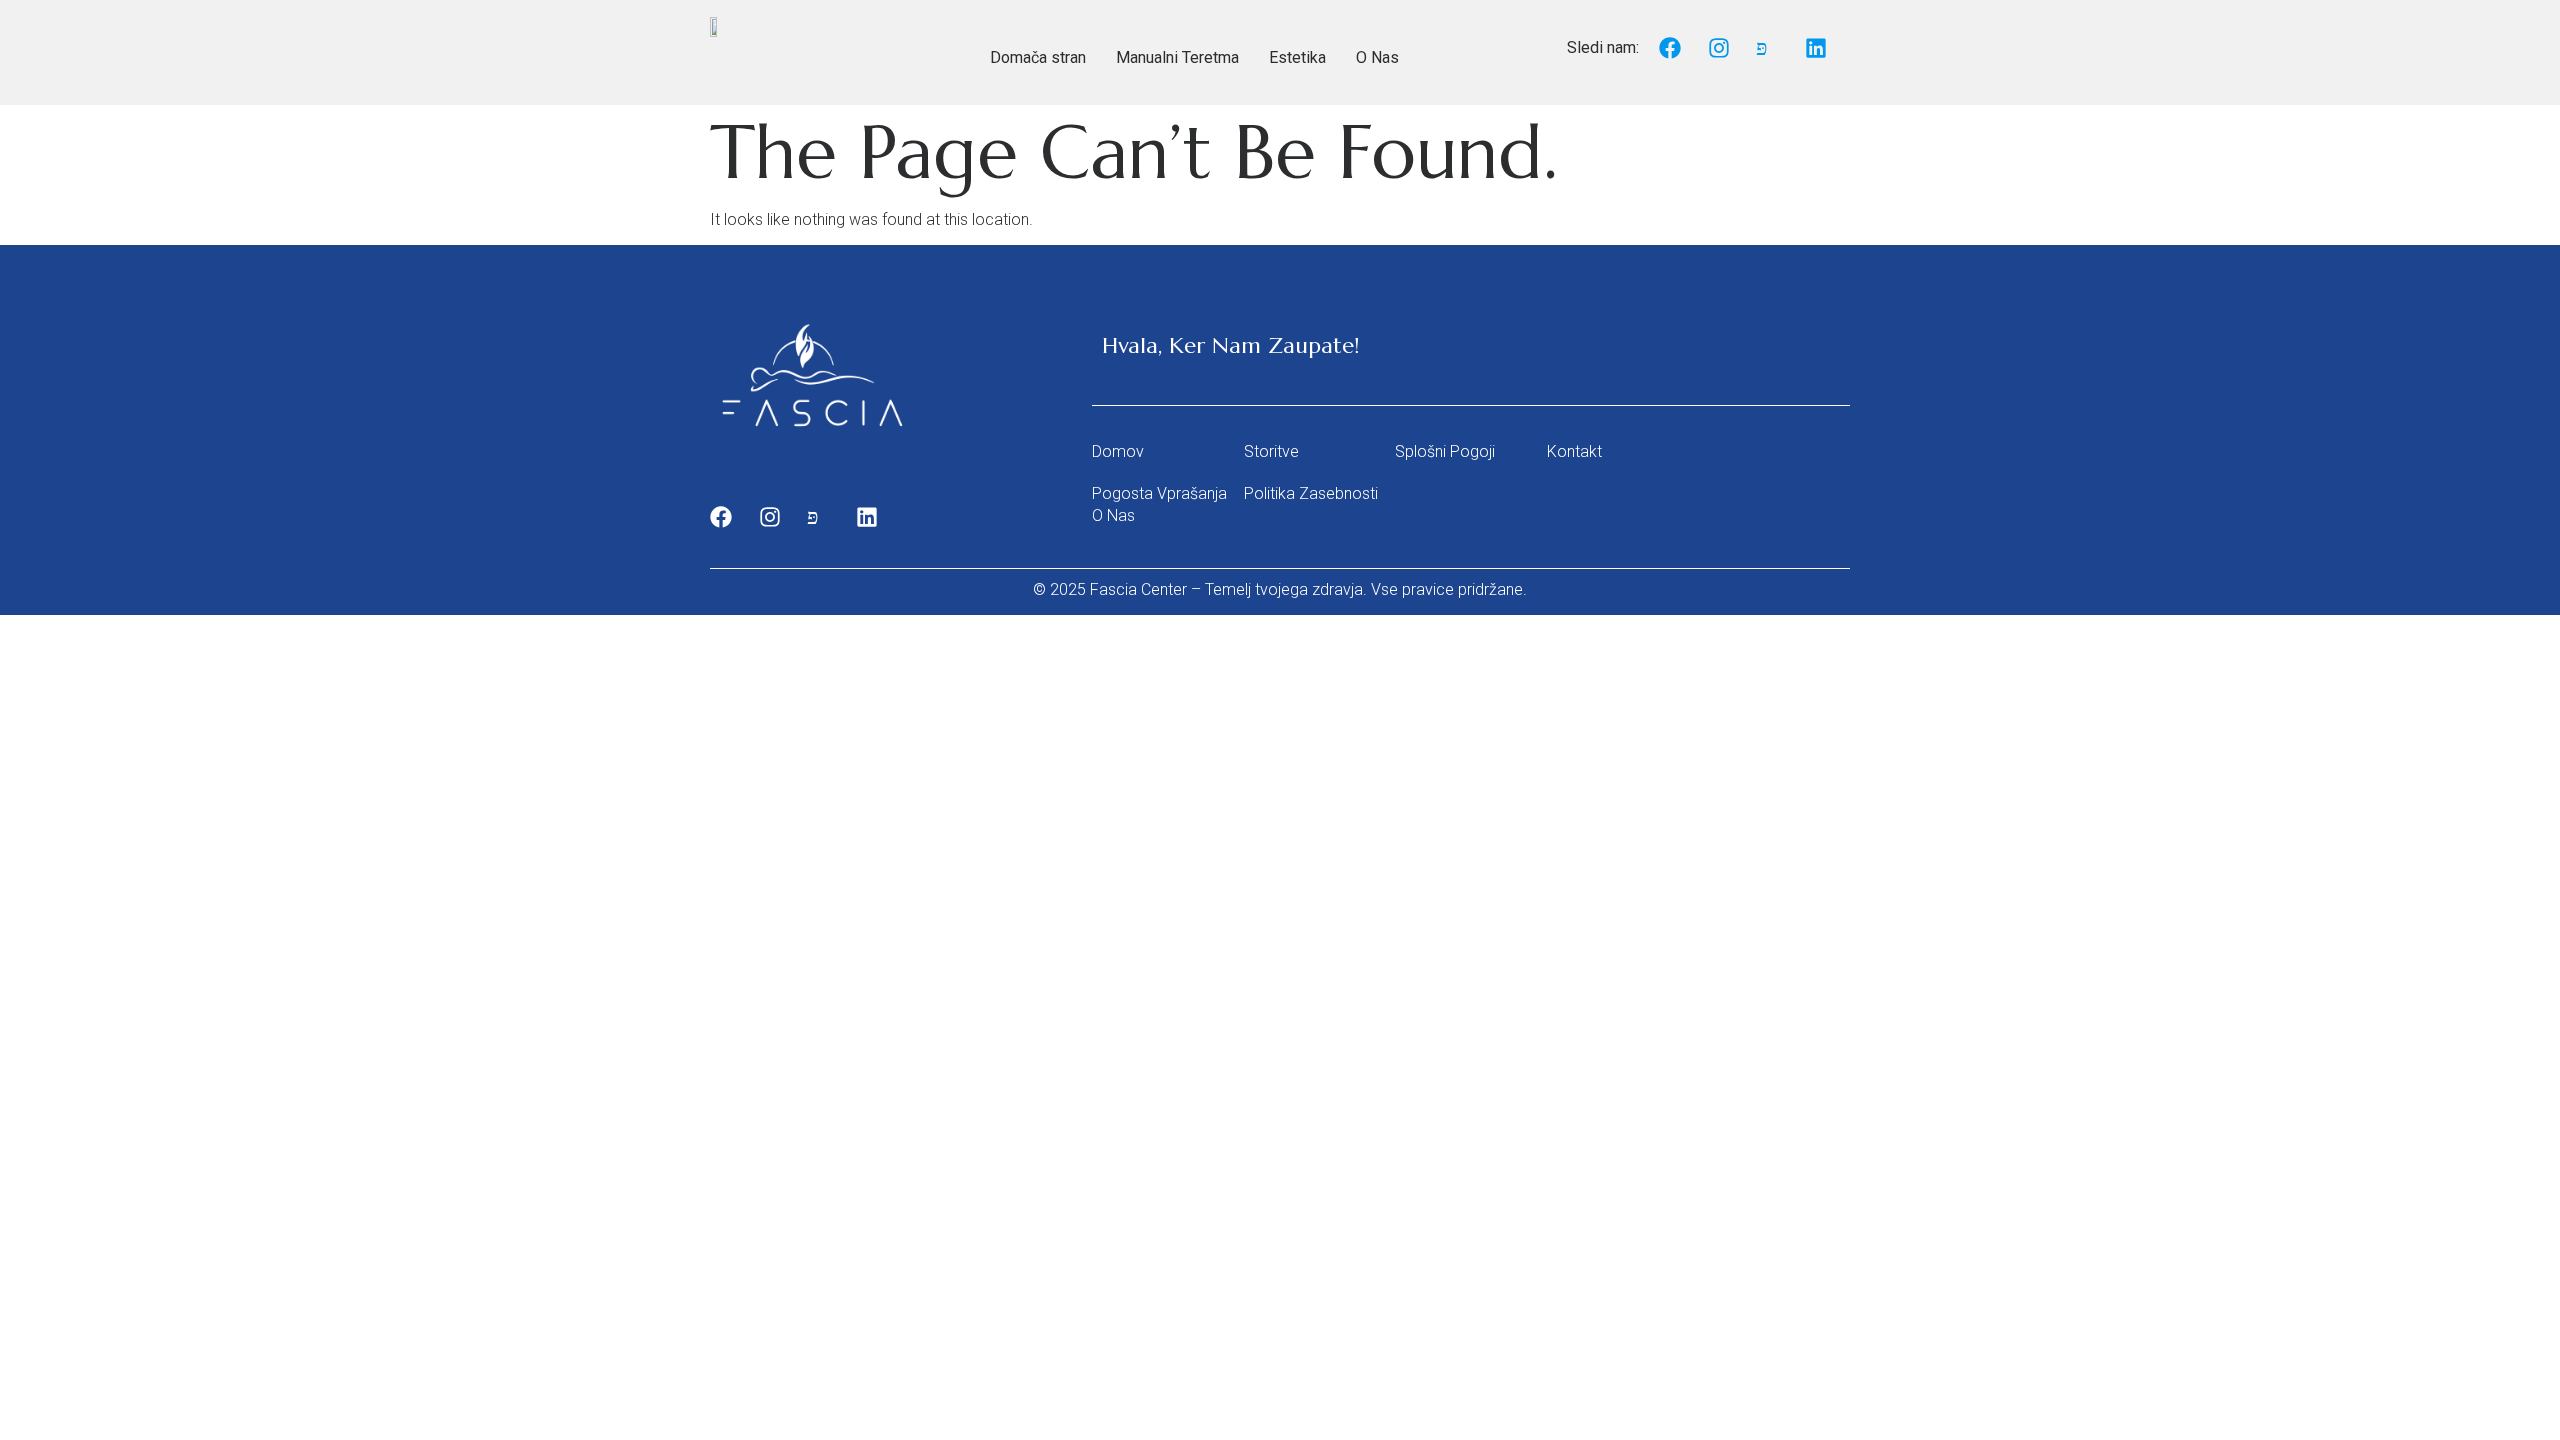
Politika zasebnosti (1311, 493)
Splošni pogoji (1445, 451)
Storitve (1271, 451)
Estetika (1297, 57)
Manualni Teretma (1177, 57)
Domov (1118, 451)
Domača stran (1038, 57)
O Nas (1377, 57)
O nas (1113, 515)
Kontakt (1574, 451)
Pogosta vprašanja (1159, 493)
